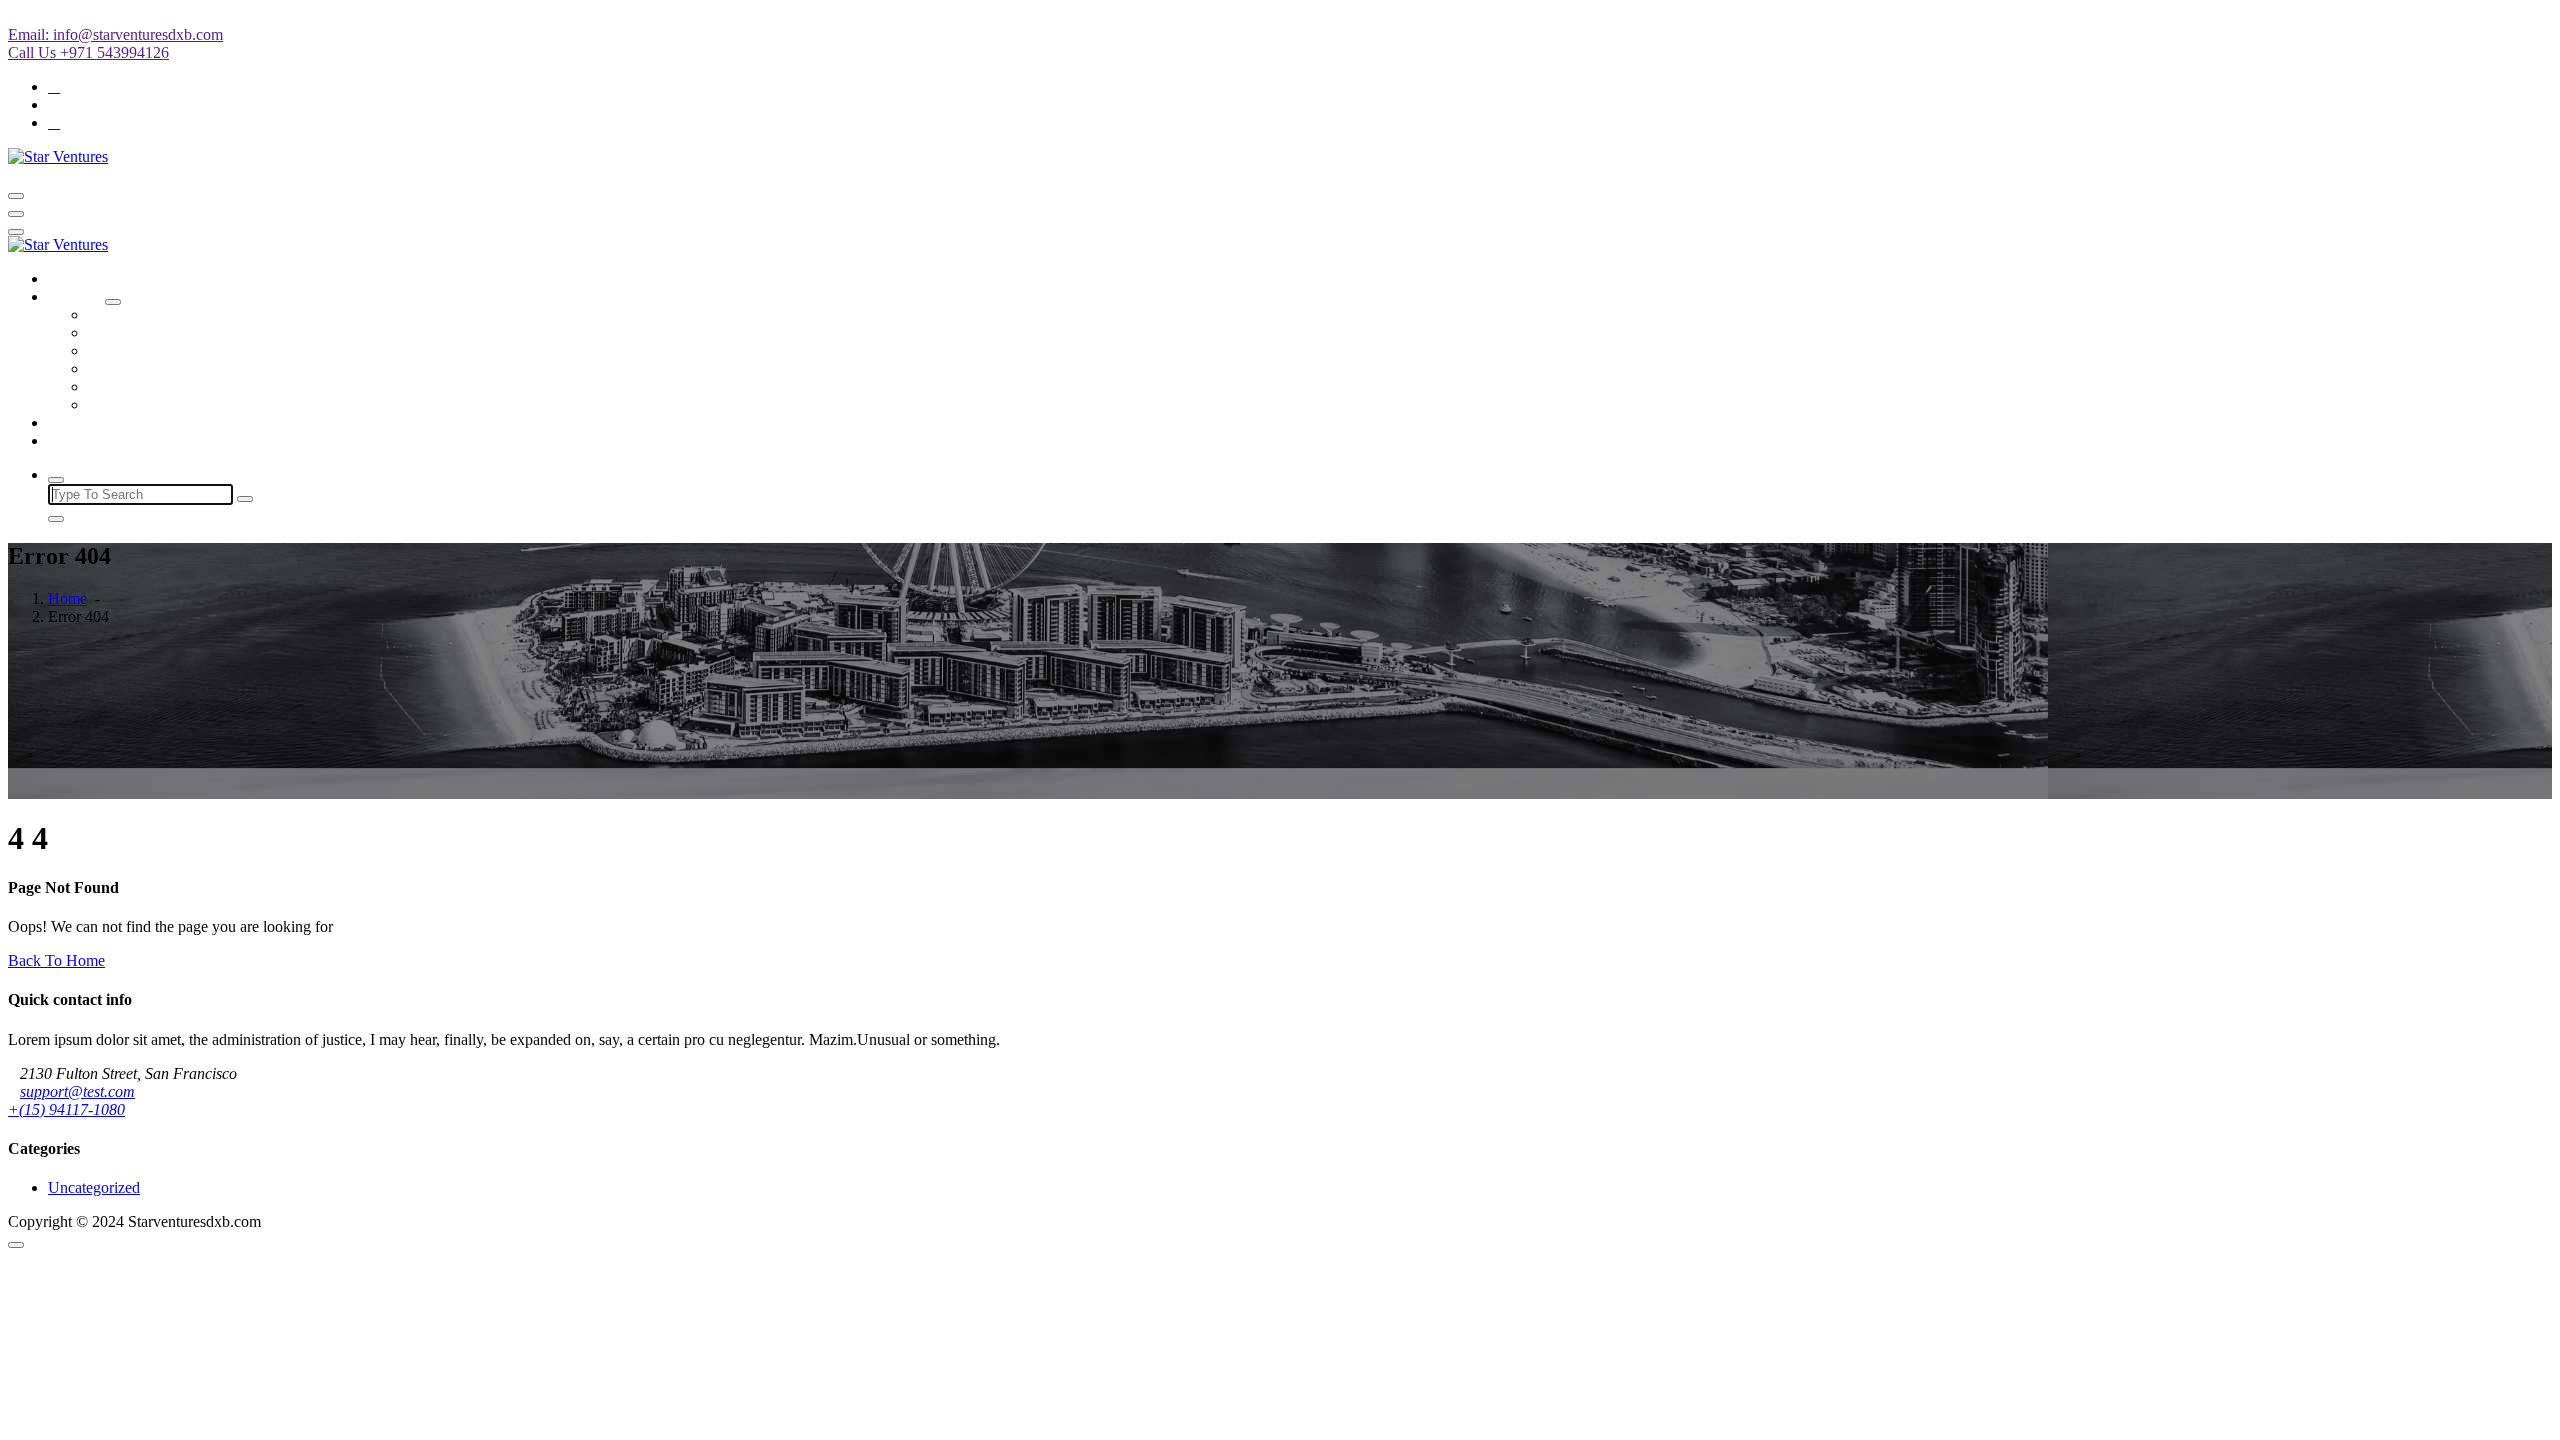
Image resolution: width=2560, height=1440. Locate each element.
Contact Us (83, 440)
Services (74, 296)
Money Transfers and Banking (184, 350)
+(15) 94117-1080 (66, 1109)
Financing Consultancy (161, 368)
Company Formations (156, 314)
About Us (79, 422)
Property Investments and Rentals (193, 404)
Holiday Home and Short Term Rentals (211, 332)
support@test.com (77, 1091)
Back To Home (56, 960)
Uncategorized (94, 1187)
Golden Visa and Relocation (177, 386)
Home (67, 278)
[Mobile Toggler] (113, 302)
